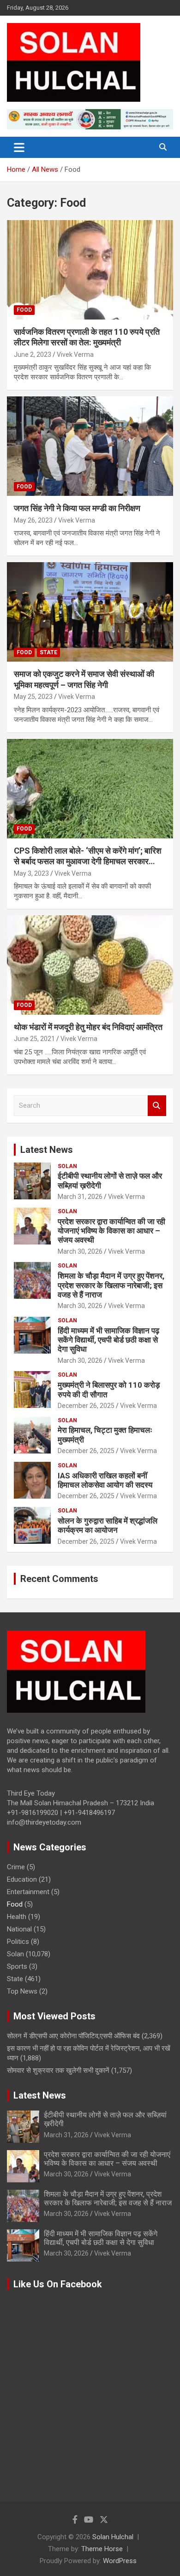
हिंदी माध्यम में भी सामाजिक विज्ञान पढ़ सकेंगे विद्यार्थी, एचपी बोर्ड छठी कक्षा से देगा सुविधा (108, 1340)
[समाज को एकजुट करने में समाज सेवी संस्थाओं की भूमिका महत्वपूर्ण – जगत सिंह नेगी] (90, 612)
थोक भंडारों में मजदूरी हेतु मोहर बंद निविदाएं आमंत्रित (88, 1027)
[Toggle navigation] (19, 147)
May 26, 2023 (33, 520)
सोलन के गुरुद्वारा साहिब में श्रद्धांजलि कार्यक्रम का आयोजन (108, 1525)
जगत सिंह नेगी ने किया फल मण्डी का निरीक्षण (77, 508)
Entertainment (28, 1892)
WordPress (120, 2561)
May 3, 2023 (31, 873)
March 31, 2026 (80, 1197)
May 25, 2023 (33, 697)
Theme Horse (102, 2549)
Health (17, 1917)
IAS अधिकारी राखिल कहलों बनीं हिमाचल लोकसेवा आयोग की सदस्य (105, 1480)
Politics (18, 1942)
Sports (17, 1966)
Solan (67, 1166)
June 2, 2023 (33, 355)
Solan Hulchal (113, 2537)
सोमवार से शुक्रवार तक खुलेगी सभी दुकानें (58, 2070)
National (19, 1929)
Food (24, 310)
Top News (22, 1991)
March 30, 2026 (80, 1251)
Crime (16, 1867)
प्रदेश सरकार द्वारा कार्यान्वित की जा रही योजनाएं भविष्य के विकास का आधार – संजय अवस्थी (111, 1231)
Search (157, 1106)
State (48, 652)
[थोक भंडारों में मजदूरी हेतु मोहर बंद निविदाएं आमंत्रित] (90, 965)
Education (22, 1879)
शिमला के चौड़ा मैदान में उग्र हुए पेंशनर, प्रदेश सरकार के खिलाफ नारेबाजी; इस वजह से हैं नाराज (111, 1285)
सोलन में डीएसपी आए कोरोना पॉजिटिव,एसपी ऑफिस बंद (73, 2036)
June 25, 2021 (34, 1039)
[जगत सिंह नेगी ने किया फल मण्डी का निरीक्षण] (90, 446)
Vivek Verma (75, 355)
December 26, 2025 (86, 1406)
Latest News (47, 1150)
